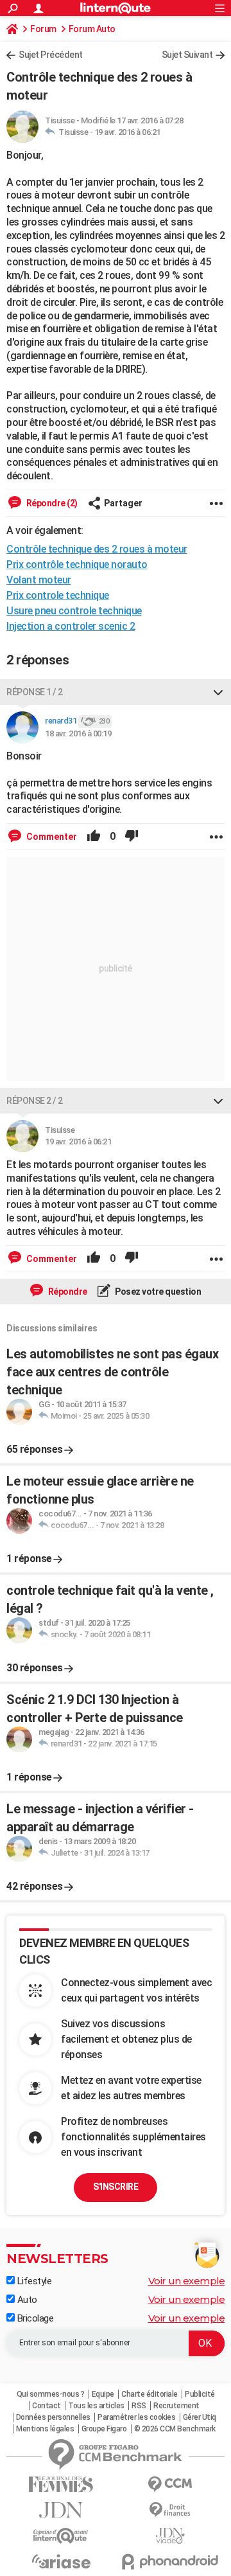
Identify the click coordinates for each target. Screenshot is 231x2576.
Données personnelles (53, 2417)
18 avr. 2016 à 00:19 (78, 733)
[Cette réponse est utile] (94, 837)
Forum (43, 29)
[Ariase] (61, 2561)
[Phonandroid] (170, 2562)
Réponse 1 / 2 (35, 692)
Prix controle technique (58, 595)
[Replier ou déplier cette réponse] (218, 692)
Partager (123, 503)
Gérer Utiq (200, 2417)
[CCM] (170, 2484)
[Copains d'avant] (61, 2536)
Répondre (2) (51, 503)
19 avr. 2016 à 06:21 (127, 132)
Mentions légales (45, 2429)
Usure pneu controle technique (74, 611)
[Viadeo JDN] (170, 2536)
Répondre (67, 1292)
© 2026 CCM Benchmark (175, 2429)
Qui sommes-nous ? (51, 2394)
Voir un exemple (187, 2281)
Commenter (51, 837)
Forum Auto (92, 29)
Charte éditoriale (150, 2394)
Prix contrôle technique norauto (77, 564)
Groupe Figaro (104, 2429)
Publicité (200, 2394)
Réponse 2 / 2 (35, 1101)
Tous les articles (96, 2406)
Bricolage (34, 2318)
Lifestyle (33, 2281)
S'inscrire (116, 2187)
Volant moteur (39, 580)
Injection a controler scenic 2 (71, 626)
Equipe (103, 2394)
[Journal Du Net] (61, 2510)
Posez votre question (158, 1292)
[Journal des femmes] (61, 2484)
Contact (47, 2406)
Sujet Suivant (187, 55)
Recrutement (176, 2406)
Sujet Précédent (51, 55)
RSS (139, 2406)
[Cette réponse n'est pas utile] (132, 837)
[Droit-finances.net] (170, 2510)
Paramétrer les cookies (136, 2417)
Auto (26, 2300)
